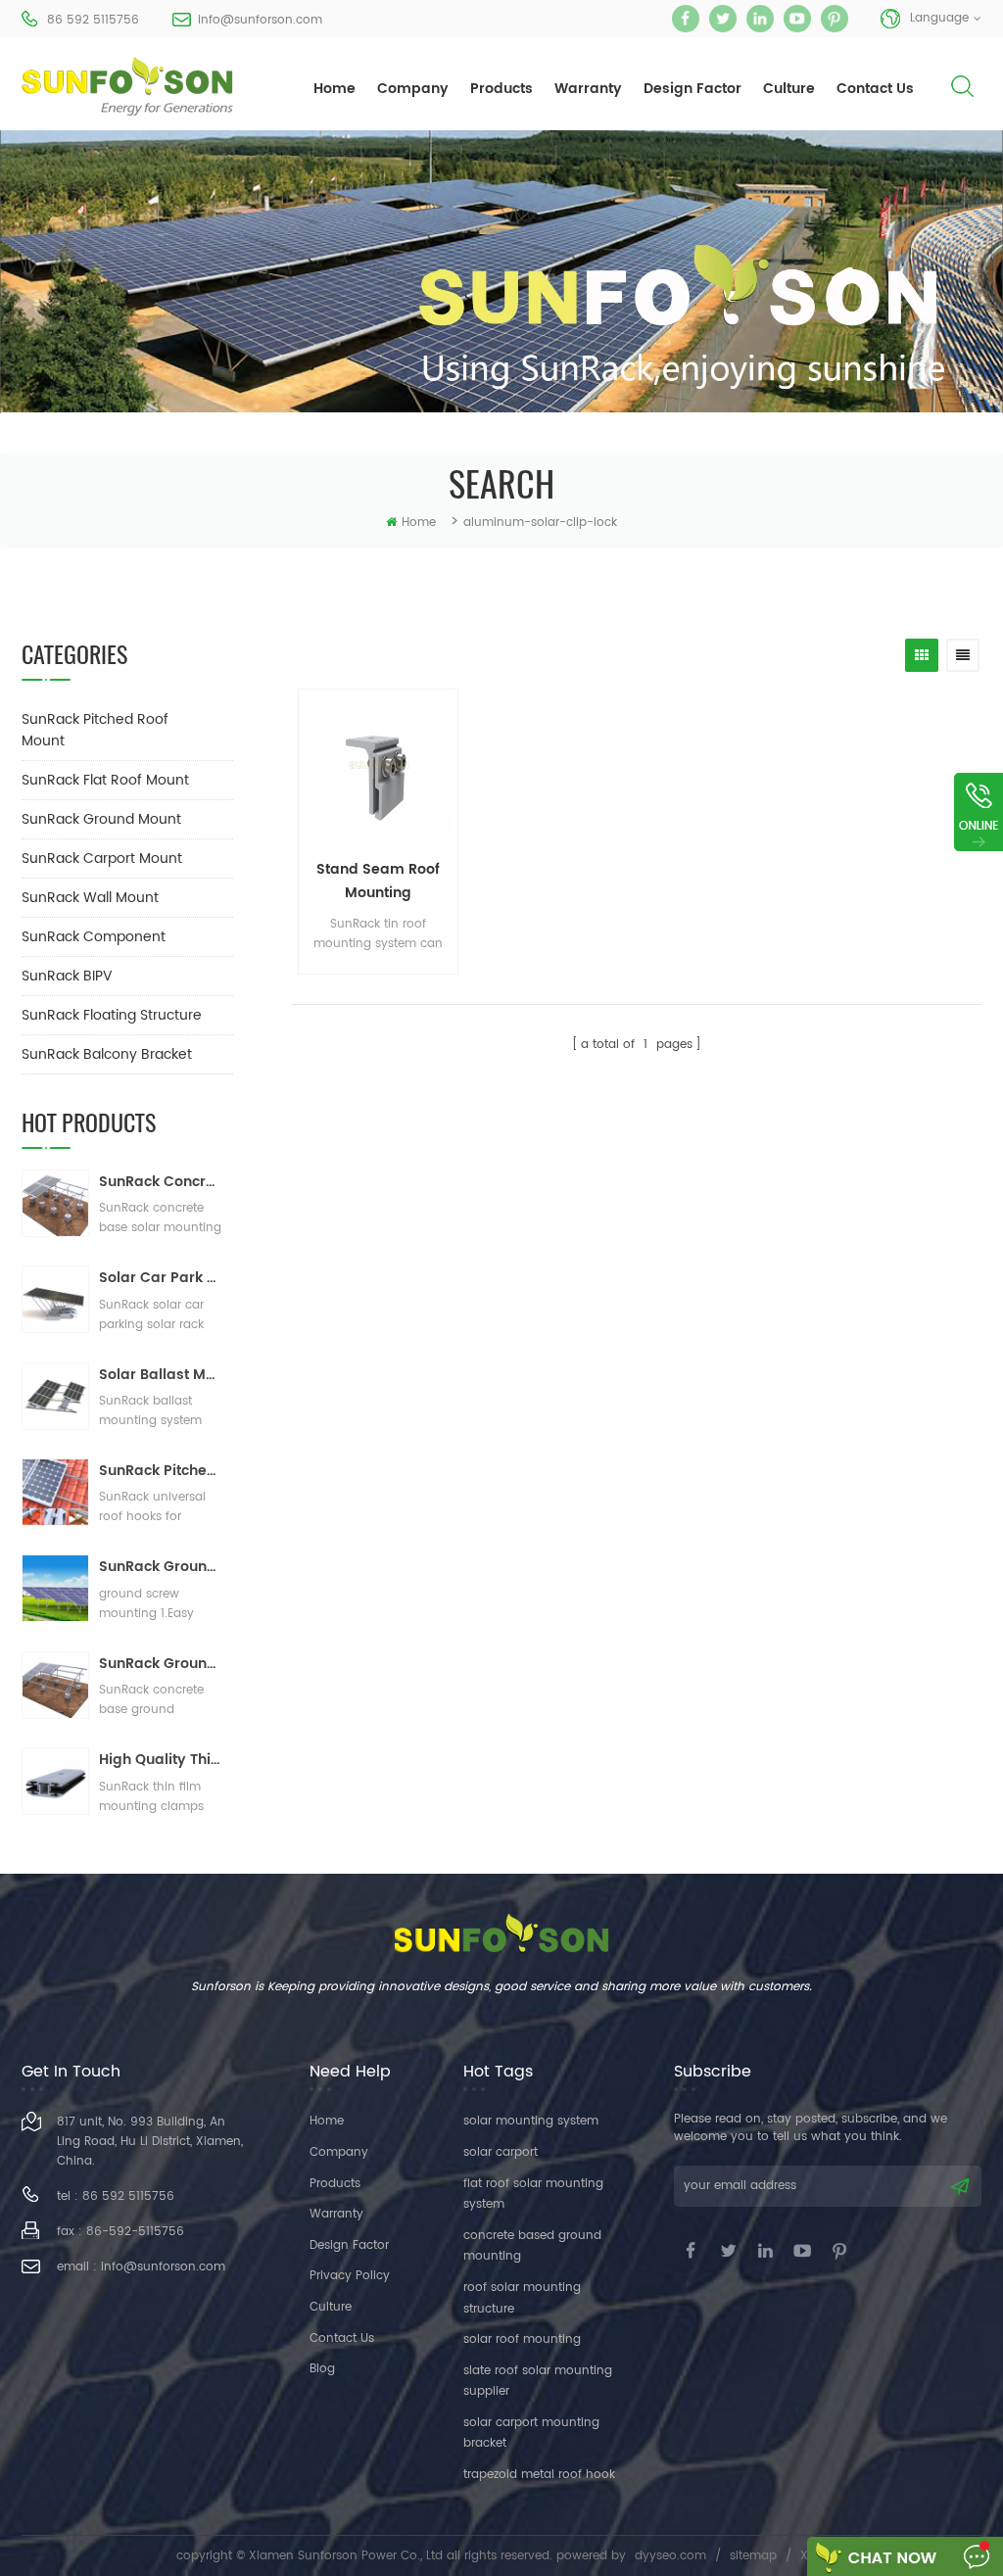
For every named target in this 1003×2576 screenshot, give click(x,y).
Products (335, 2184)
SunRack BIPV (67, 976)
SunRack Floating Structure (112, 1015)
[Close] (979, 863)
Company (413, 89)
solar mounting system (531, 2121)
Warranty (588, 89)
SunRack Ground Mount (101, 819)
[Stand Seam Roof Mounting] (378, 769)
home (334, 89)
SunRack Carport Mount (102, 859)
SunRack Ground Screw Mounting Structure (161, 1567)
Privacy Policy (350, 2276)
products (501, 89)
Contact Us (875, 89)
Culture (789, 89)
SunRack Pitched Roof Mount (95, 730)
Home (327, 2121)
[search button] (962, 102)
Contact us (342, 2338)
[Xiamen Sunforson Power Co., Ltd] (127, 86)
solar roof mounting (522, 2339)
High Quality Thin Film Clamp (161, 1760)
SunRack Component (94, 937)
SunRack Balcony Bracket (107, 1054)
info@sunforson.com (260, 20)
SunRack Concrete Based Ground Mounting (161, 1182)
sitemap (753, 2556)
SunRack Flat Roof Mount (105, 780)
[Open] (979, 812)
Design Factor (693, 89)
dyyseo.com (670, 2556)
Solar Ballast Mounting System (161, 1375)
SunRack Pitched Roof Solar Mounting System (161, 1471)
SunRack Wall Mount (90, 898)
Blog (322, 2369)
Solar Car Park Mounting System (161, 1278)
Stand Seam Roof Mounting (378, 881)
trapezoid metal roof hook (539, 2475)
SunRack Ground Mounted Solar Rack (161, 1664)
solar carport (501, 2152)
